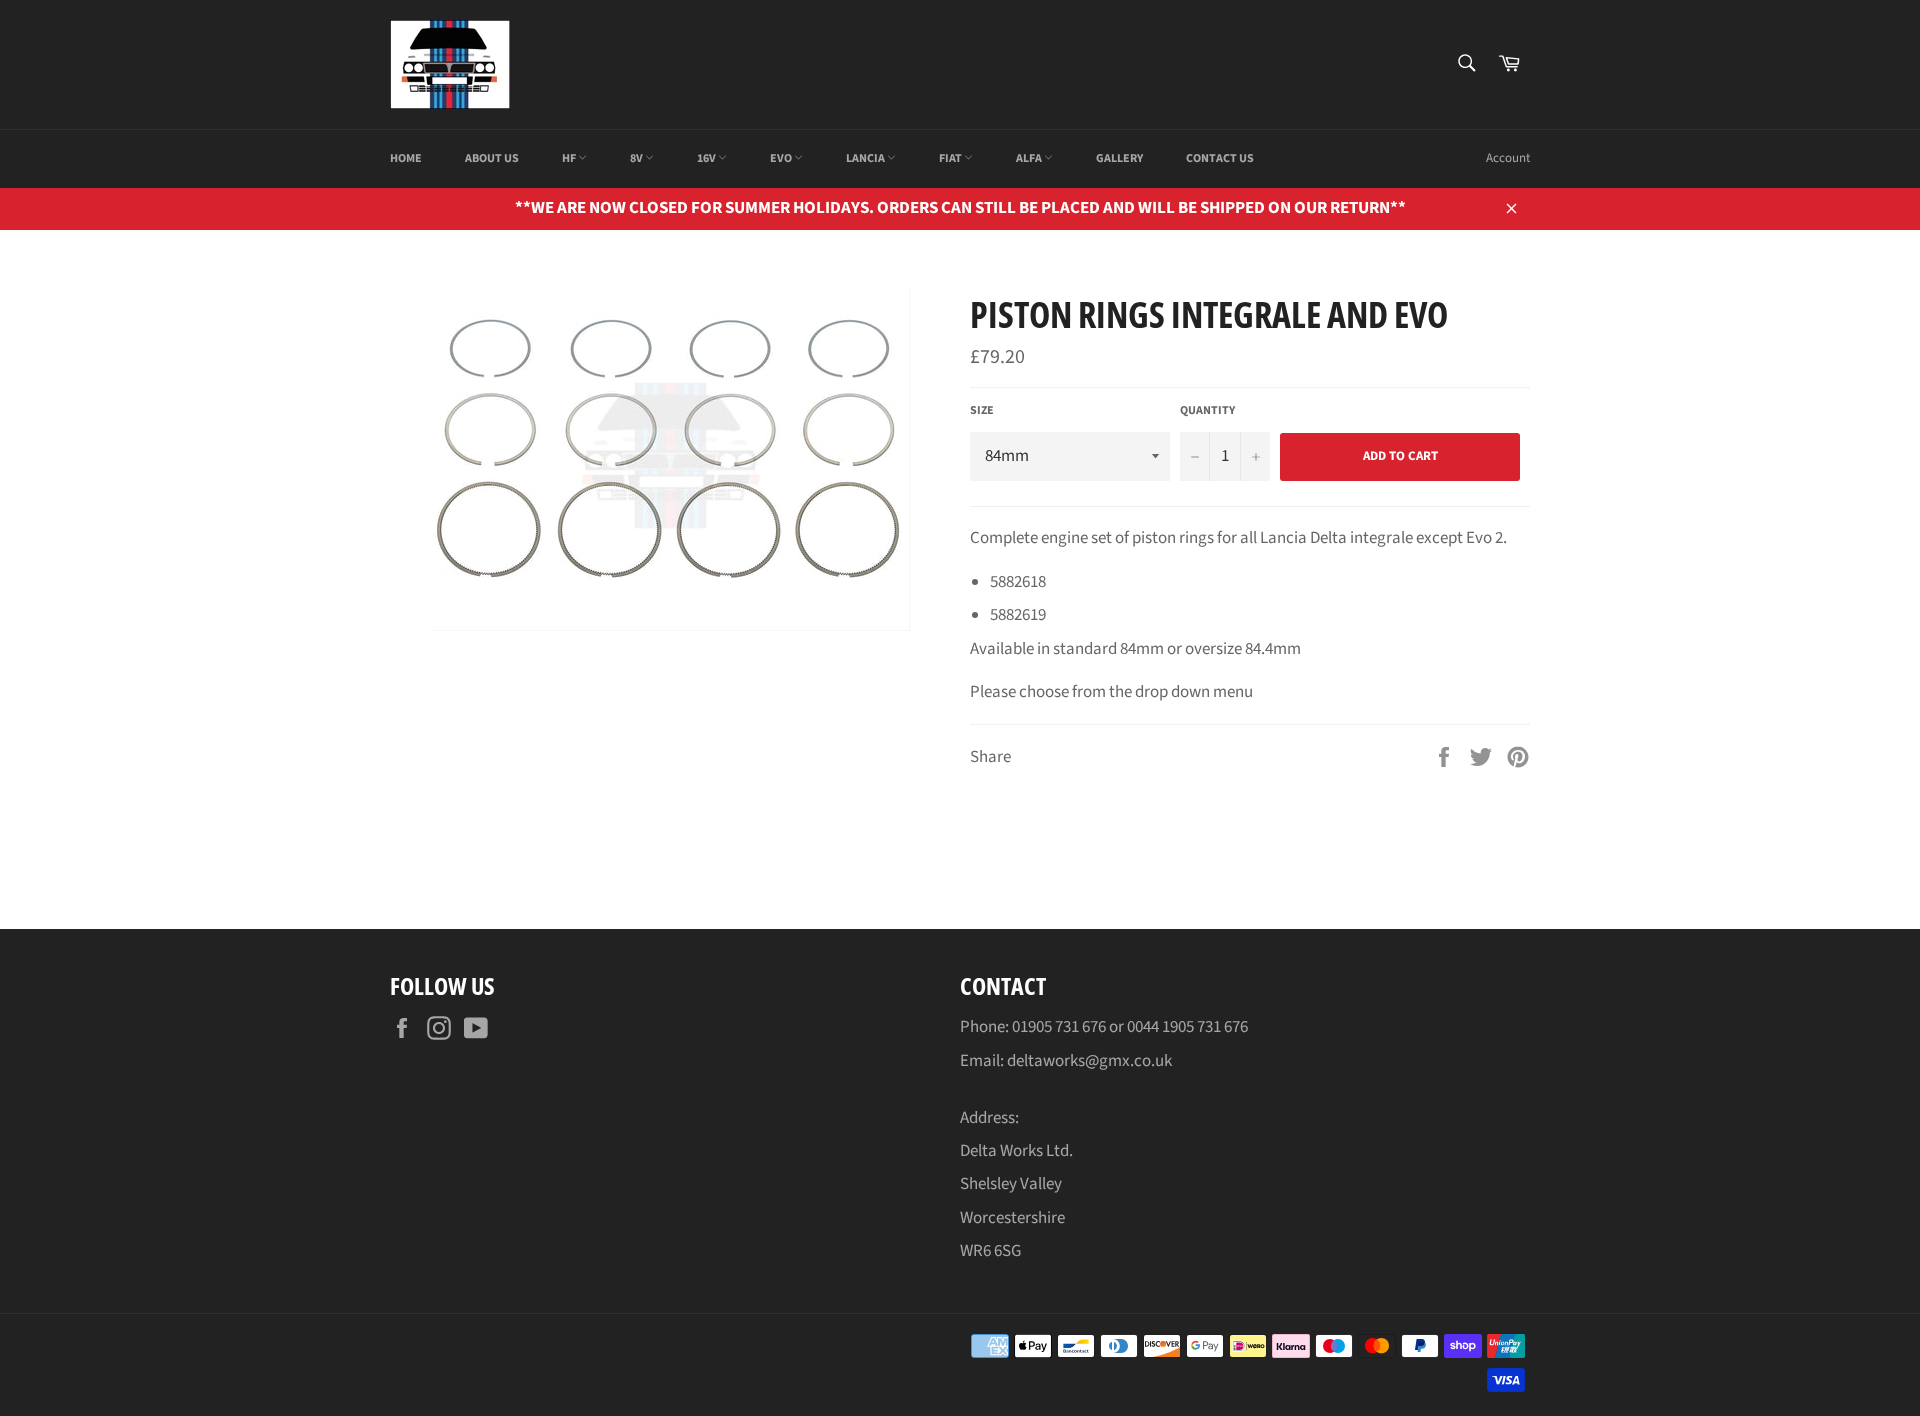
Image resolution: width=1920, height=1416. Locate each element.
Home (406, 158)
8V (637, 158)
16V (707, 158)
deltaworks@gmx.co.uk (1089, 1061)
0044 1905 (1162, 1027)
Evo (782, 158)
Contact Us (1220, 158)
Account (1508, 158)
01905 (1033, 1027)
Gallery (1119, 158)
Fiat (951, 158)
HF (570, 158)
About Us (492, 158)
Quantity (1207, 411)
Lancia (866, 158)
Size (982, 411)
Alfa (1030, 158)
